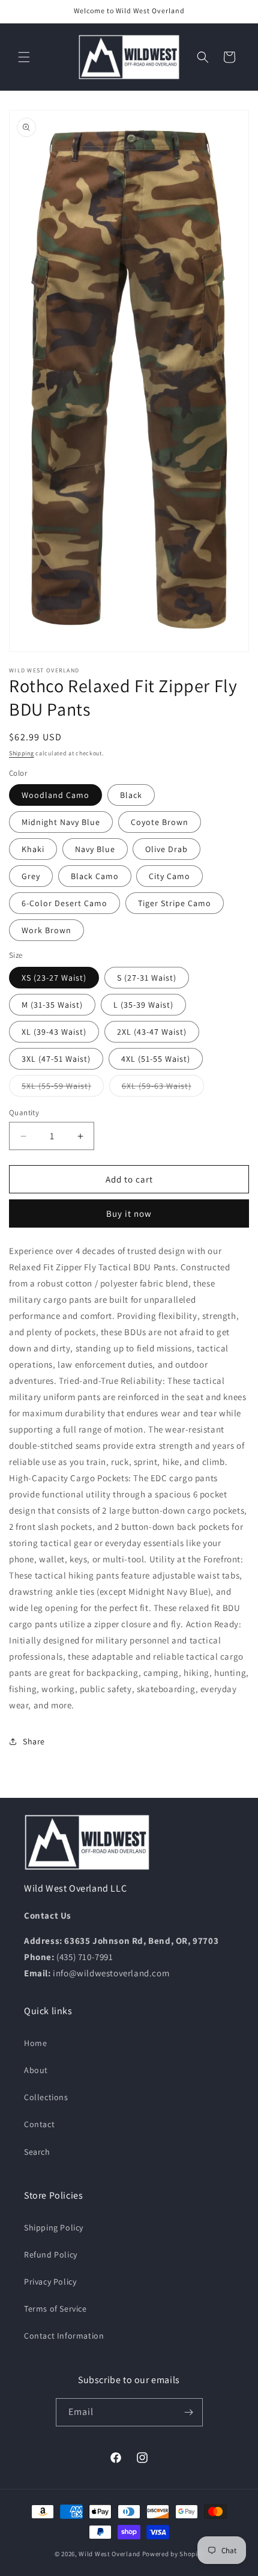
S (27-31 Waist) (147, 978)
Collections (46, 2097)
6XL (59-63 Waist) (163, 1088)
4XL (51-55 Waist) (156, 1059)
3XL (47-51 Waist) (56, 1059)
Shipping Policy (54, 2227)
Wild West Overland (109, 2554)
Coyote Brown (160, 822)
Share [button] (34, 1741)
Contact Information (64, 2336)
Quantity (24, 1113)
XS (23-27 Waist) (54, 978)
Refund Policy (51, 2255)
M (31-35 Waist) (52, 1005)
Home (35, 2043)
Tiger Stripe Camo (175, 903)
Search (37, 2152)
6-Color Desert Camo (64, 903)
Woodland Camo (55, 795)
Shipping (22, 753)
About (36, 2070)
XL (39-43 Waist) (54, 1032)
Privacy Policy (50, 2282)
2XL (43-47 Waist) (152, 1032)
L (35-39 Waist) (143, 1005)
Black (131, 795)
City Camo (169, 876)
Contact (39, 2124)
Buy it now (129, 1213)
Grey (31, 876)
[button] (24, 57)
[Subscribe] (189, 2412)
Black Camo (95, 876)
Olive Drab (166, 849)
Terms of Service (55, 2309)
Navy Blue (95, 849)
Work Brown (46, 930)
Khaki (33, 849)
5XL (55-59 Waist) (63, 1088)
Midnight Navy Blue (61, 822)
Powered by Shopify (173, 2554)
